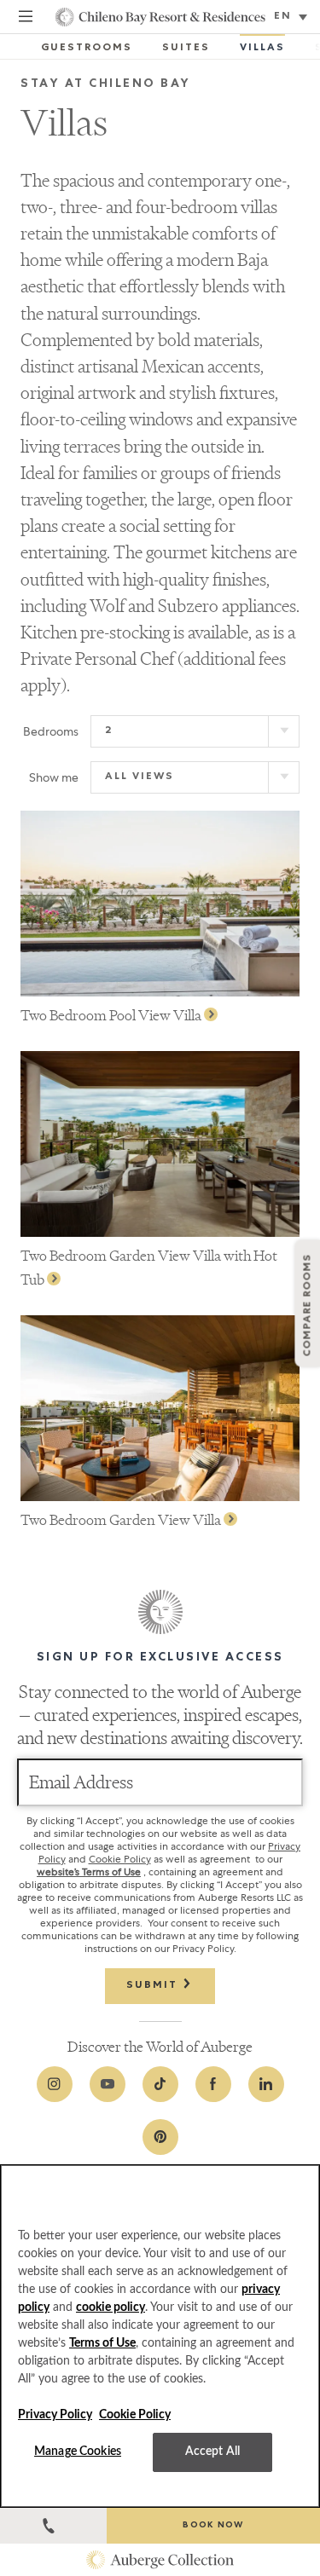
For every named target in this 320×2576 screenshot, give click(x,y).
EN (283, 17)
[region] (160, 2336)
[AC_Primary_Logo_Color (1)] (160, 2560)
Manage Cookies (78, 2452)
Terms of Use (102, 2343)
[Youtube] (108, 2084)
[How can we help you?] (53, 2526)
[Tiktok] (160, 2084)
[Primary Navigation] (26, 19)
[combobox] (293, 18)
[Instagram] (55, 2084)
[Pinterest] (160, 2137)
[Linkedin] (266, 2084)
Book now (213, 2526)
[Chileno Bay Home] (160, 17)
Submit (154, 1986)
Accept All (212, 2452)
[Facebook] (213, 2084)
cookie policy (111, 2307)
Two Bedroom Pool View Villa (112, 1015)
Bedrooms (51, 731)
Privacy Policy (55, 2415)
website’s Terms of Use (89, 1872)
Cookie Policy (120, 1859)
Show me (54, 777)
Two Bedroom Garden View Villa (122, 1520)
